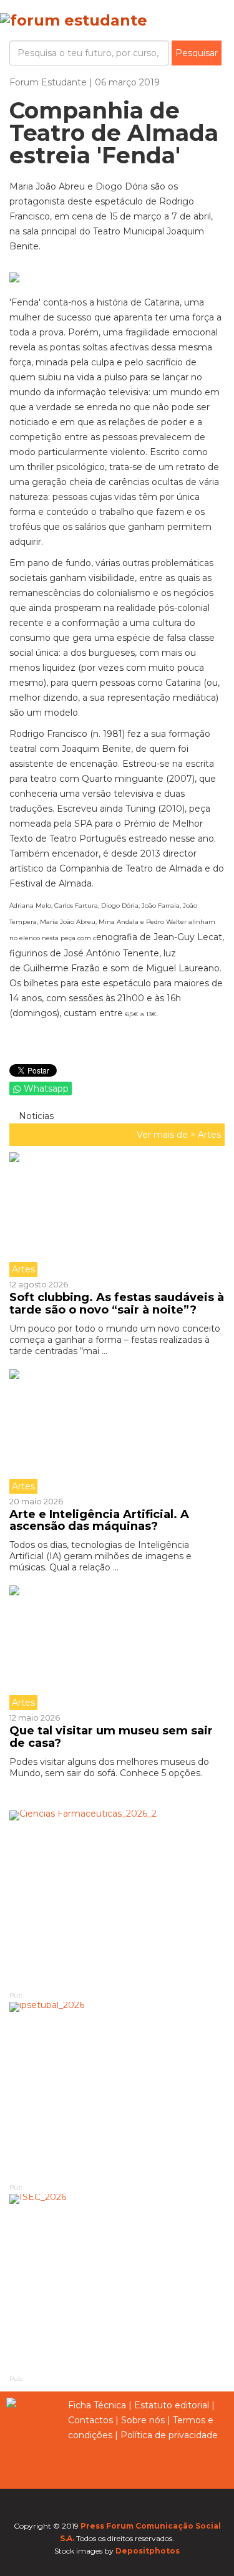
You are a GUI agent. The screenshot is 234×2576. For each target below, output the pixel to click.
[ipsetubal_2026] (117, 2092)
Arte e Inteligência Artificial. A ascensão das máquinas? (99, 1521)
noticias (35, 1116)
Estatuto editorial (172, 2405)
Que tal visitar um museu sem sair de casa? (111, 1737)
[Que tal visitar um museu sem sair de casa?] (117, 1648)
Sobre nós (143, 2420)
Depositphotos (148, 2551)
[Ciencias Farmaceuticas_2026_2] (117, 1900)
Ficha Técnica (97, 2405)
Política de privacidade (169, 2435)
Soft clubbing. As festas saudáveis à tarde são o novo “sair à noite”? (117, 1304)
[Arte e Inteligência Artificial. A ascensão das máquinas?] (117, 1431)
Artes (209, 1135)
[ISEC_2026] (117, 2284)
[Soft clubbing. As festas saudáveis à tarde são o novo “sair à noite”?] (117, 1214)
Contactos (90, 2420)
